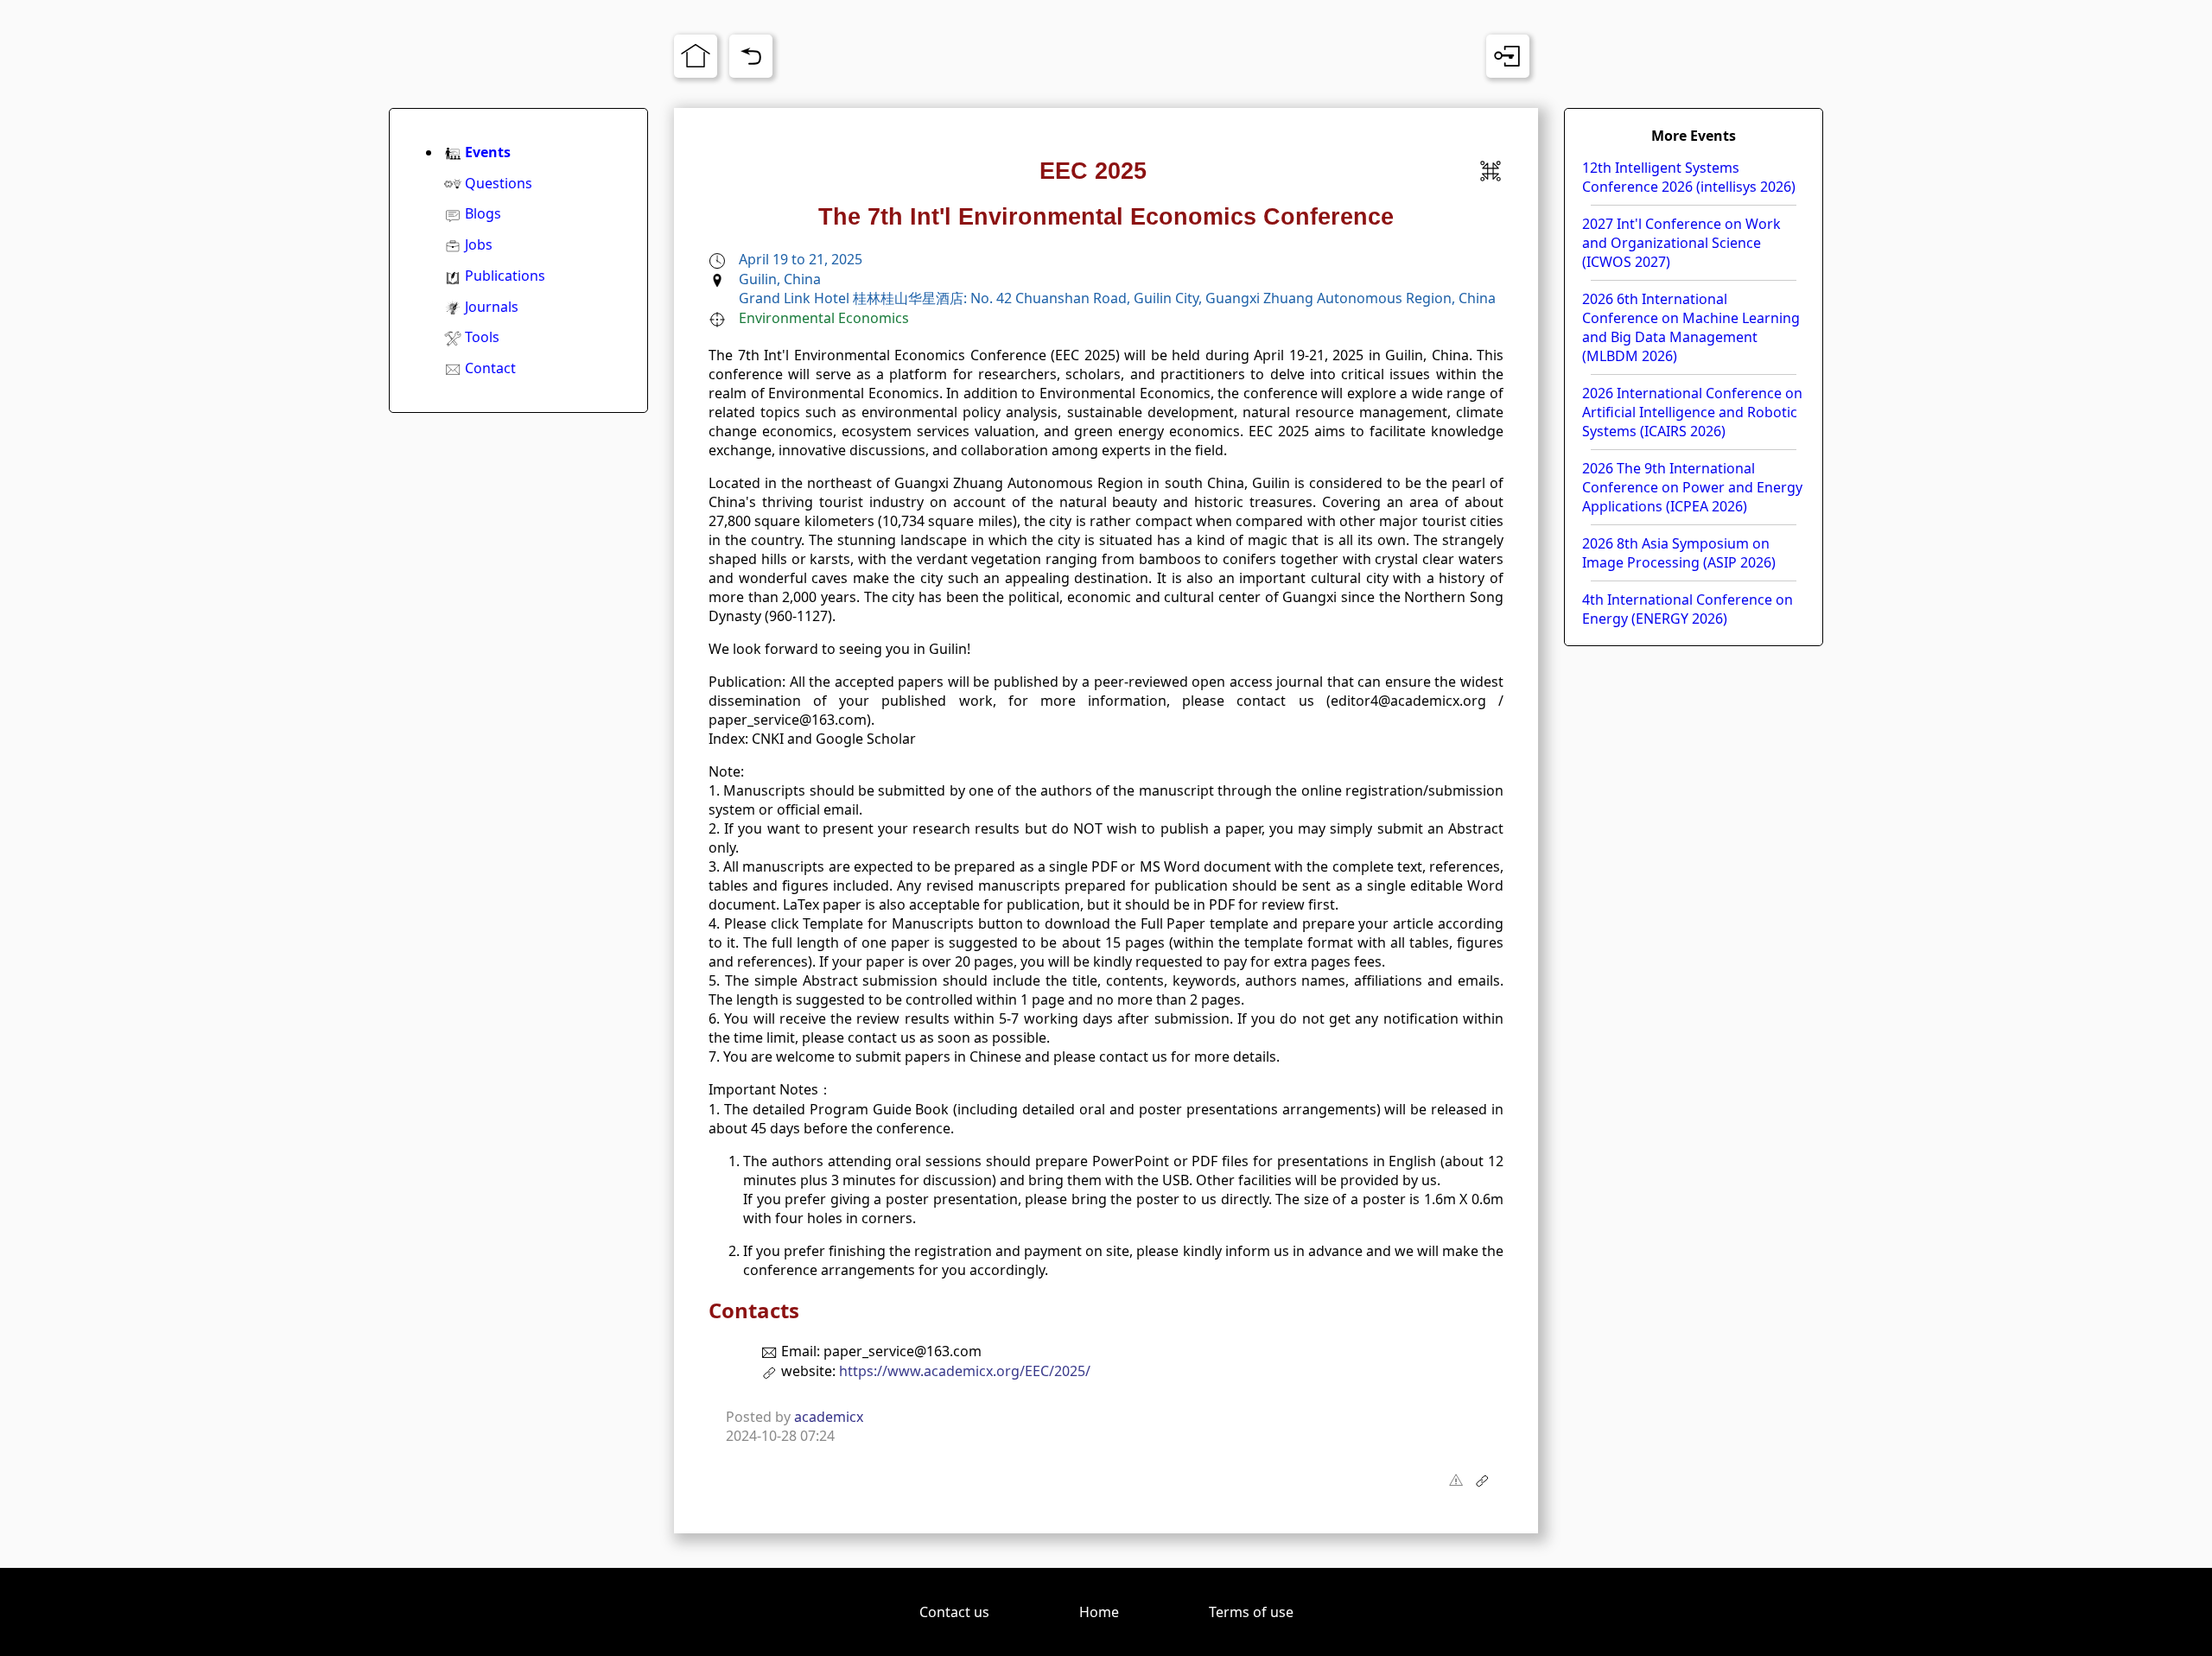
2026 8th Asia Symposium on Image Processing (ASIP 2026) (1679, 553)
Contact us (954, 1612)
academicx (829, 1417)
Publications (505, 276)
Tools (482, 337)
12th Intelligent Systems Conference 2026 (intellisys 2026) (1689, 177)
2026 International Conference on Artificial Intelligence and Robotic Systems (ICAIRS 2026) (1692, 412)
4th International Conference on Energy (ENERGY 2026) (1688, 609)
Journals (492, 307)
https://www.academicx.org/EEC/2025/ (965, 1371)
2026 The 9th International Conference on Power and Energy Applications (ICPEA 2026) (1692, 487)
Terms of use (1251, 1612)
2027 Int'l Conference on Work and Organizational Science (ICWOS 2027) (1681, 243)
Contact (490, 368)
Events (488, 152)
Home (1099, 1612)
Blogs (483, 213)
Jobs (479, 244)
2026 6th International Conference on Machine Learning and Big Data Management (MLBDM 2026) (1691, 327)
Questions (499, 183)
